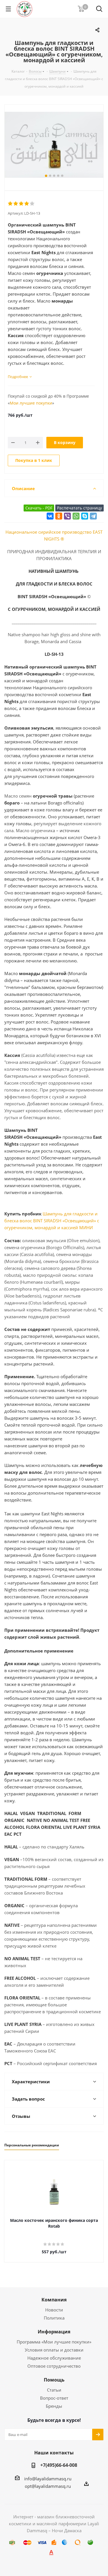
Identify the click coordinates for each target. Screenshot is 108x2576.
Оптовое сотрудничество (54, 2366)
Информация (54, 2332)
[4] (27, 204)
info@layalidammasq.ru (48, 2479)
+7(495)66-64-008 (59, 2465)
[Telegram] (93, 516)
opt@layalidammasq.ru (48, 2486)
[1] (11, 204)
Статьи (54, 2390)
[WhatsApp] (76, 516)
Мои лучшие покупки (31, 403)
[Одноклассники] (59, 516)
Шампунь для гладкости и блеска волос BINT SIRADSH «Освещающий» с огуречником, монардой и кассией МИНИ (52, 1221)
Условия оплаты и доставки (54, 2350)
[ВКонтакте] (50, 516)
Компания (54, 2300)
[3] (21, 204)
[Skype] (85, 516)
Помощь (54, 2380)
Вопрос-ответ (54, 2398)
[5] (32, 204)
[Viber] (67, 516)
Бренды (54, 2406)
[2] (16, 204)
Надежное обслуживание (54, 2358)
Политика (54, 2318)
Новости (54, 2310)
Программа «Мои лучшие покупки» (54, 2342)
